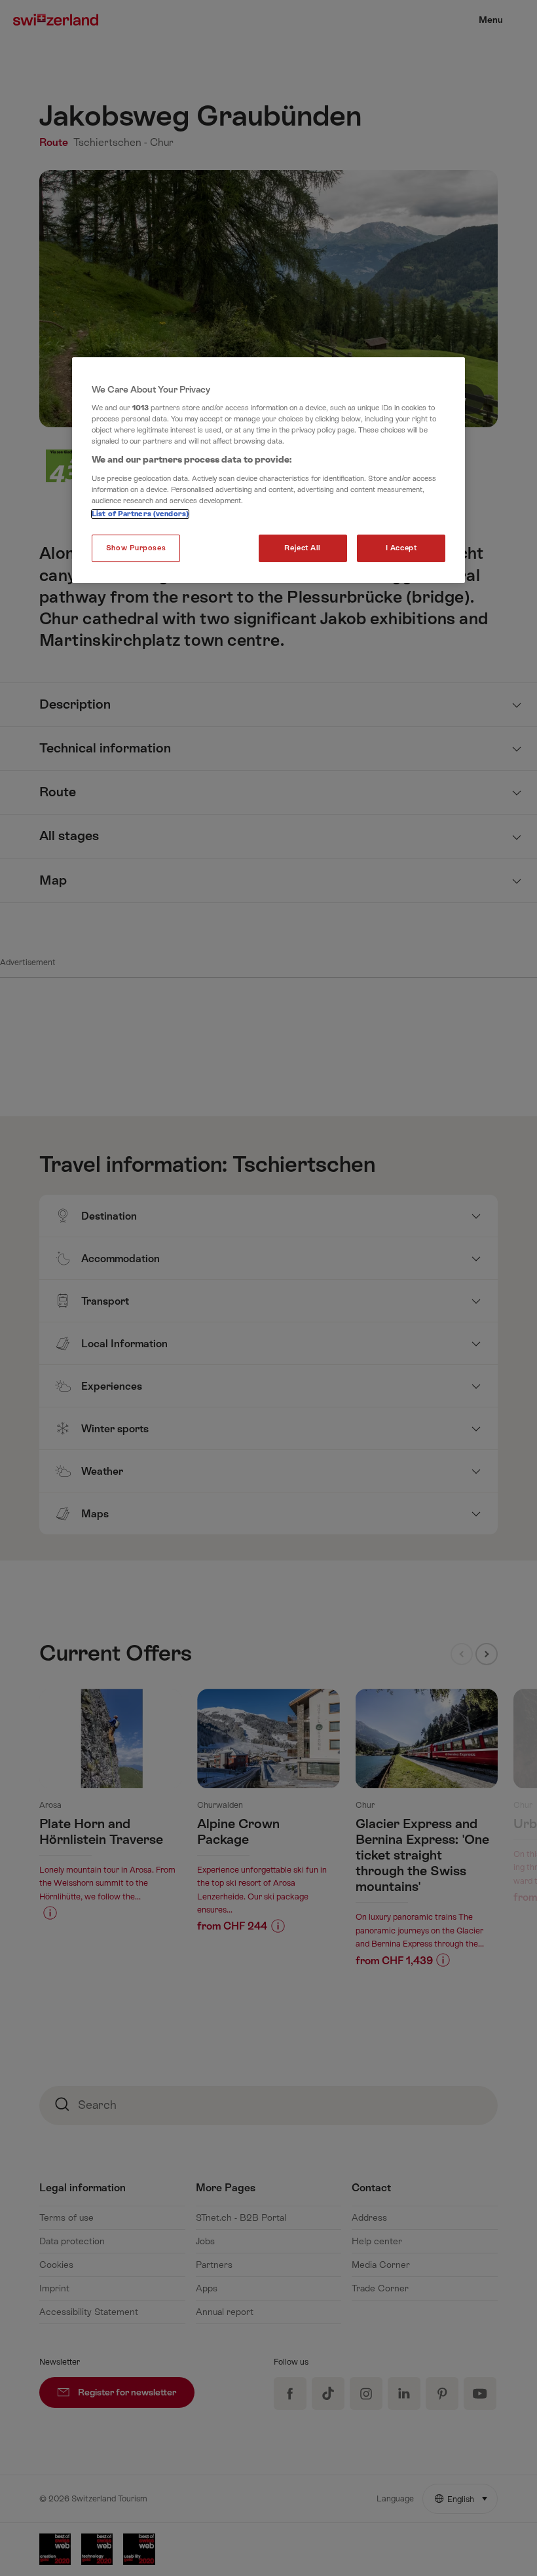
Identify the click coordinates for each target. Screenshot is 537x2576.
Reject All (303, 548)
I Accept (401, 548)
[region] (268, 470)
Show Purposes (136, 548)
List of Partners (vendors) (140, 514)
